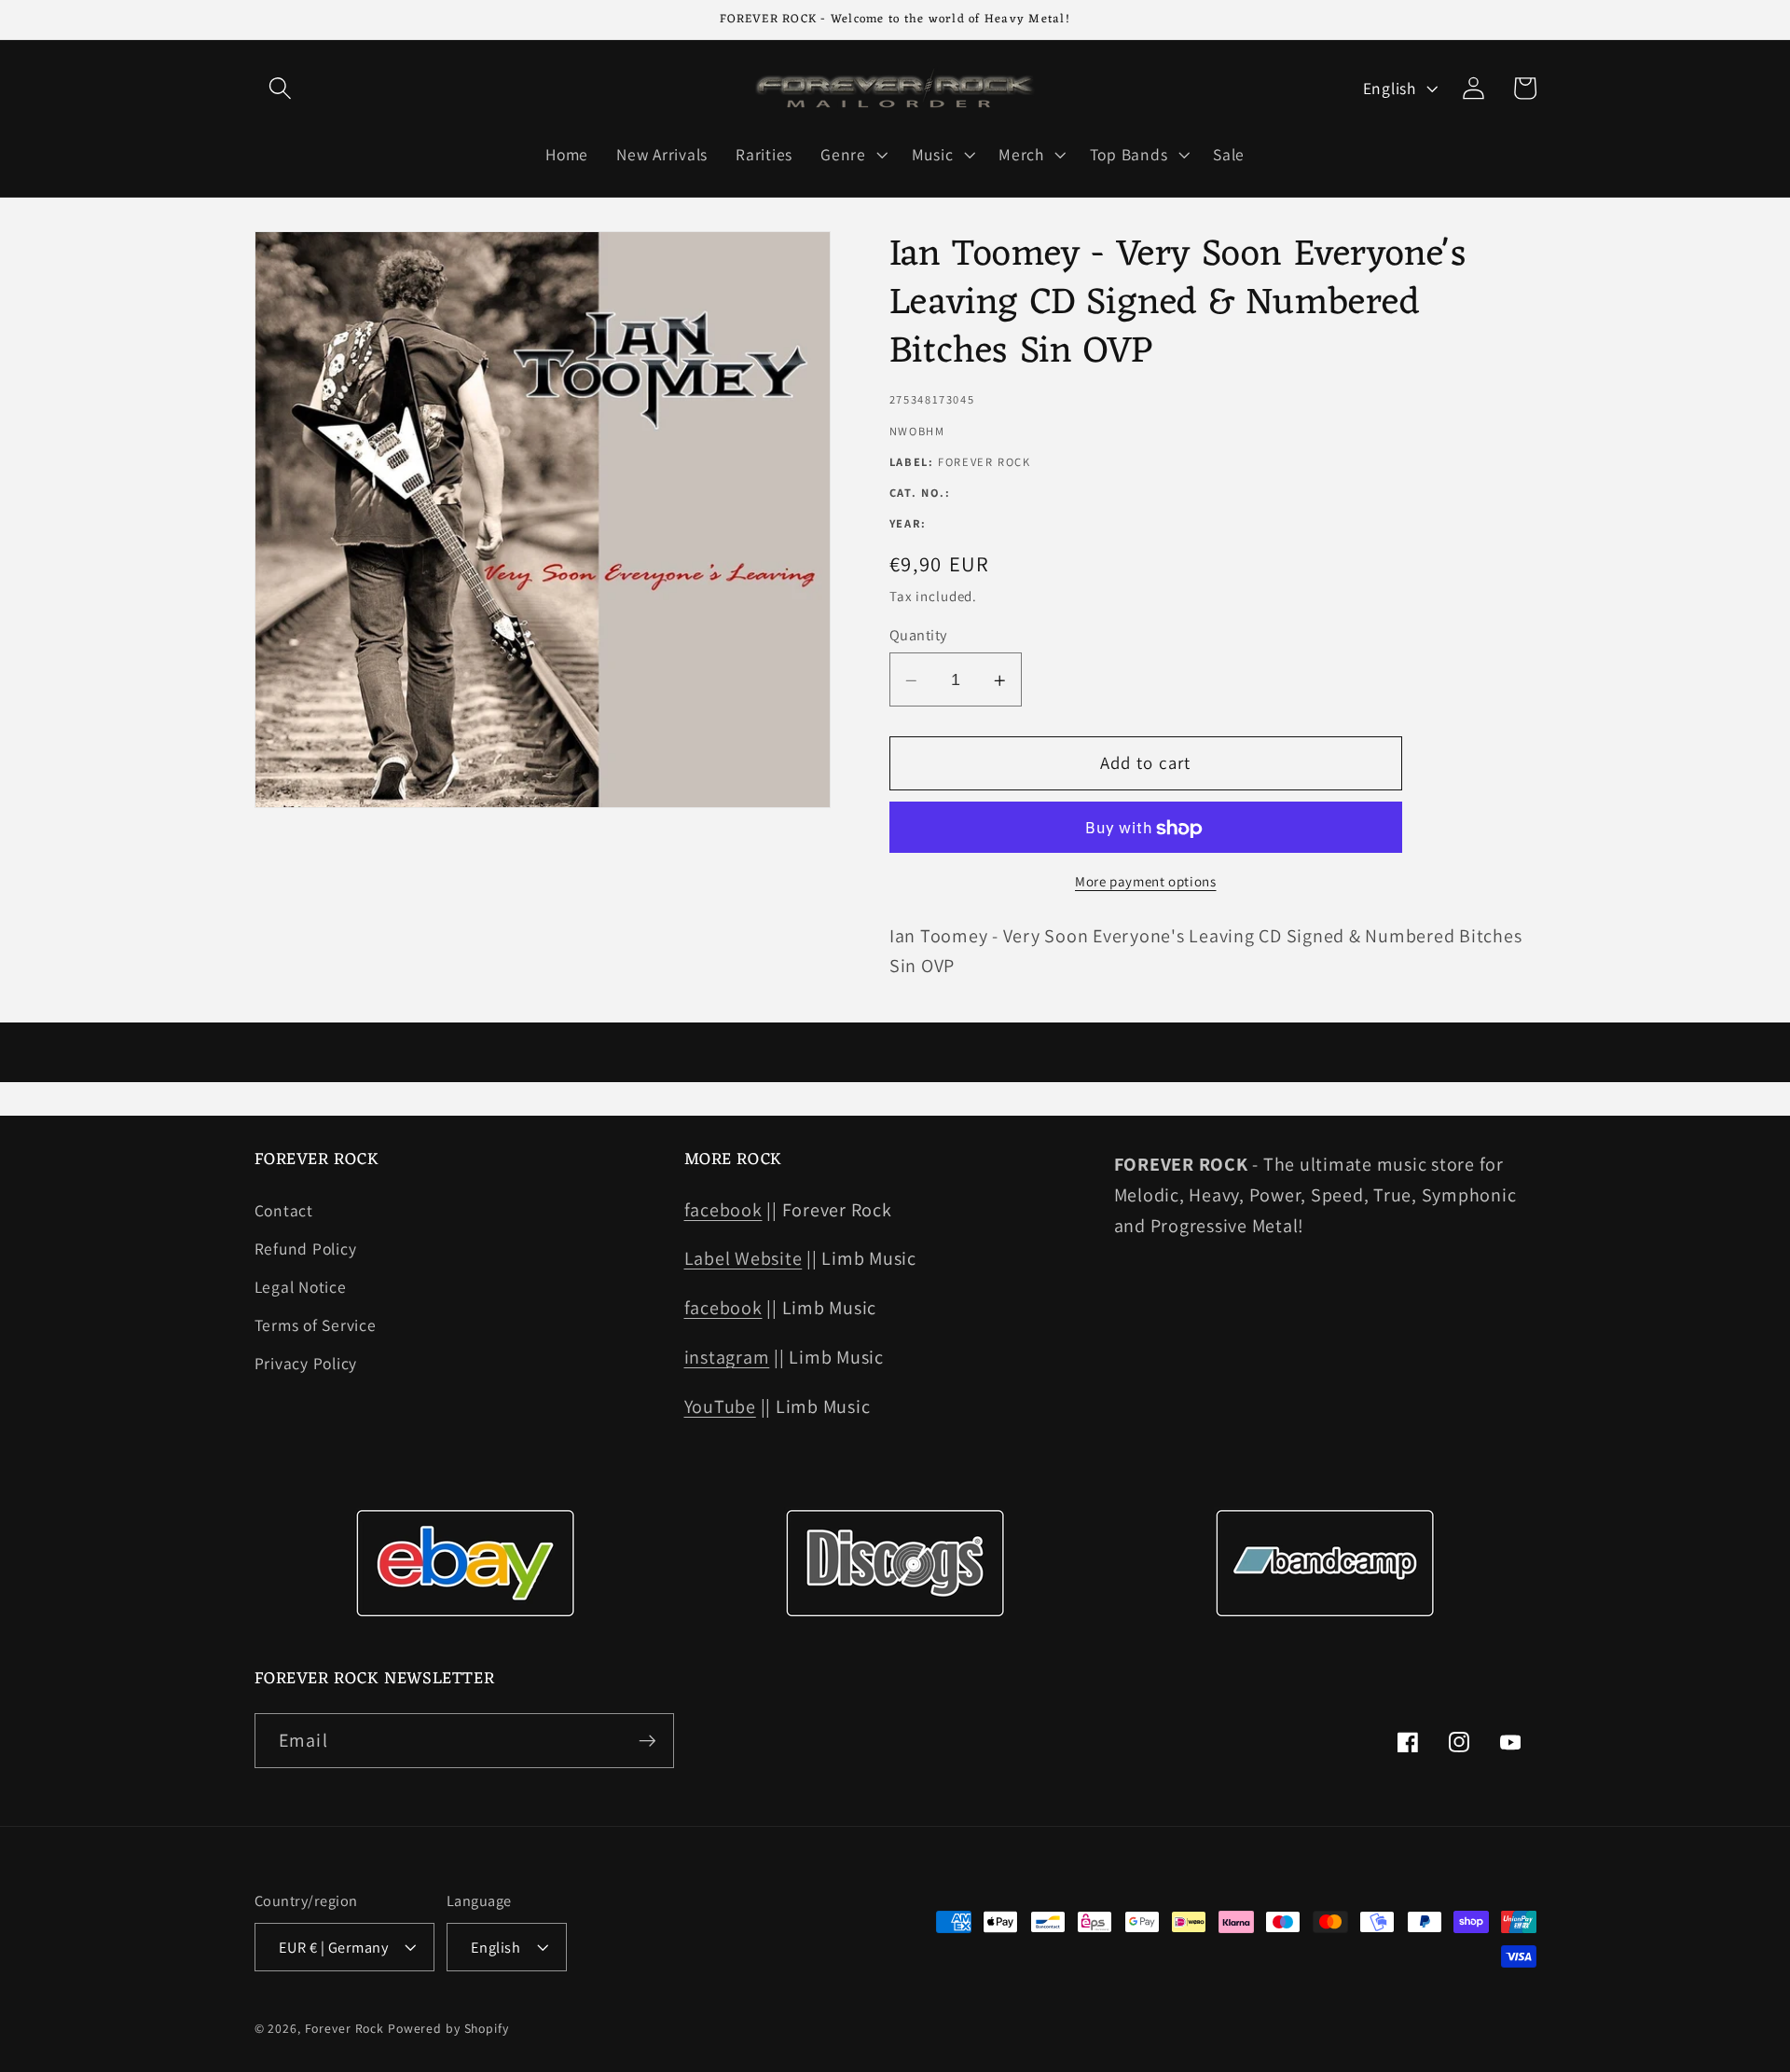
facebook (723, 1210)
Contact (284, 1210)
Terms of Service (316, 1325)
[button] (280, 88)
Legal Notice (301, 1287)
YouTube (720, 1406)
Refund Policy (306, 1249)
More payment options (1146, 882)
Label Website (744, 1258)
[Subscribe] (647, 1740)
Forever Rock (345, 2028)
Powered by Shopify (448, 2028)
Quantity (918, 636)
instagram (727, 1357)
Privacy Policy (306, 1363)
